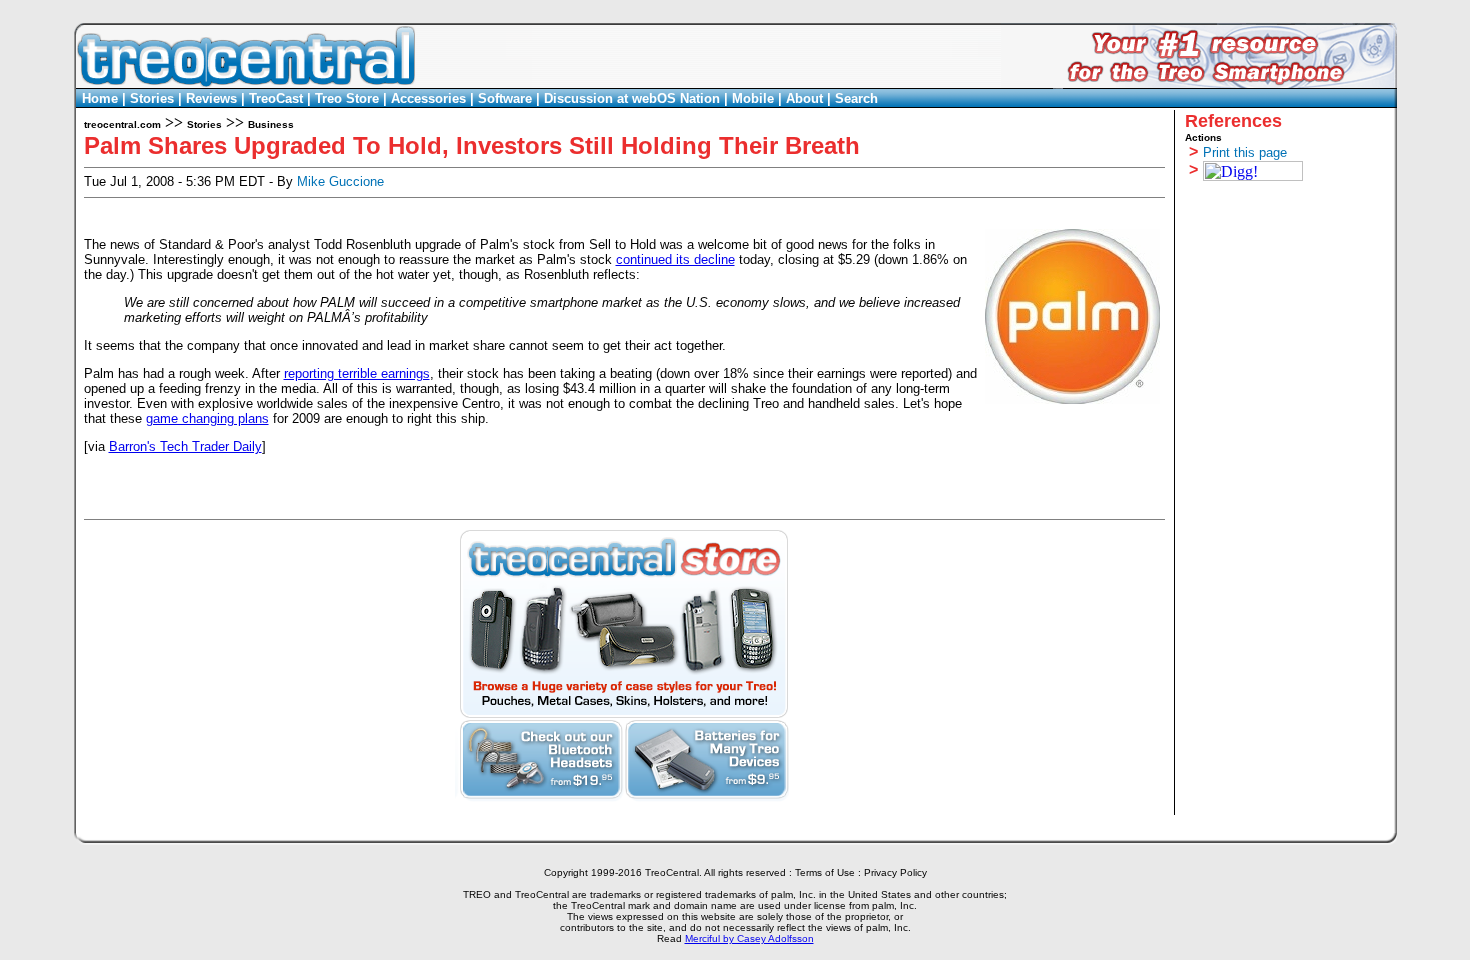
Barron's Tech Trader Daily (185, 446)
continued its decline (675, 259)
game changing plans (207, 418)
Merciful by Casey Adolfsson (749, 938)
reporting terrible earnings (357, 373)
